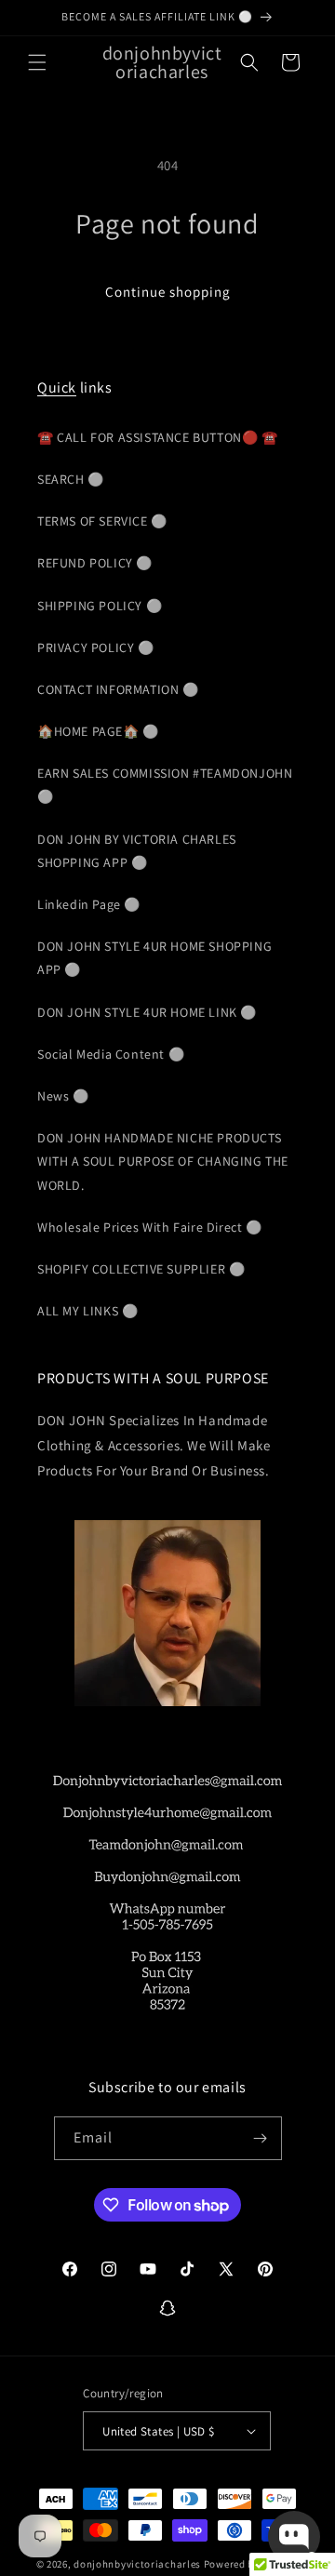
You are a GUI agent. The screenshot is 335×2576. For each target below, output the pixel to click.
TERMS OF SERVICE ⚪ (102, 521)
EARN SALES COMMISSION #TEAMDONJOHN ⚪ (165, 785)
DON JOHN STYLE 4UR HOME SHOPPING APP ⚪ (154, 958)
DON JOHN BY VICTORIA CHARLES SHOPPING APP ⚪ (137, 851)
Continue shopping (168, 292)
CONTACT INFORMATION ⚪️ (118, 689)
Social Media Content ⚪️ (111, 1054)
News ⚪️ (63, 1096)
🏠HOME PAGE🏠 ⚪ (98, 731)
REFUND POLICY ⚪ (95, 563)
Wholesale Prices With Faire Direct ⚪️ (150, 1227)
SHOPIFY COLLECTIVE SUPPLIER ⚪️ (141, 1269)
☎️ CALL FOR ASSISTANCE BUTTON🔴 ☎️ (158, 437)
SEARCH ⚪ (71, 479)
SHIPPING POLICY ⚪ (100, 606)
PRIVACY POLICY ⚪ (96, 647)
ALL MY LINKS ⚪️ (87, 1311)
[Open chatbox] (294, 2537)
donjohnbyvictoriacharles (137, 2564)
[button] (37, 62)
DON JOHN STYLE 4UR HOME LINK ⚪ (147, 1012)
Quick (57, 387)
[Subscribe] (261, 2138)
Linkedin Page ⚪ (89, 904)
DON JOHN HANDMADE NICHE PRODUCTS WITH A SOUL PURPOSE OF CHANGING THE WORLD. (163, 1161)
